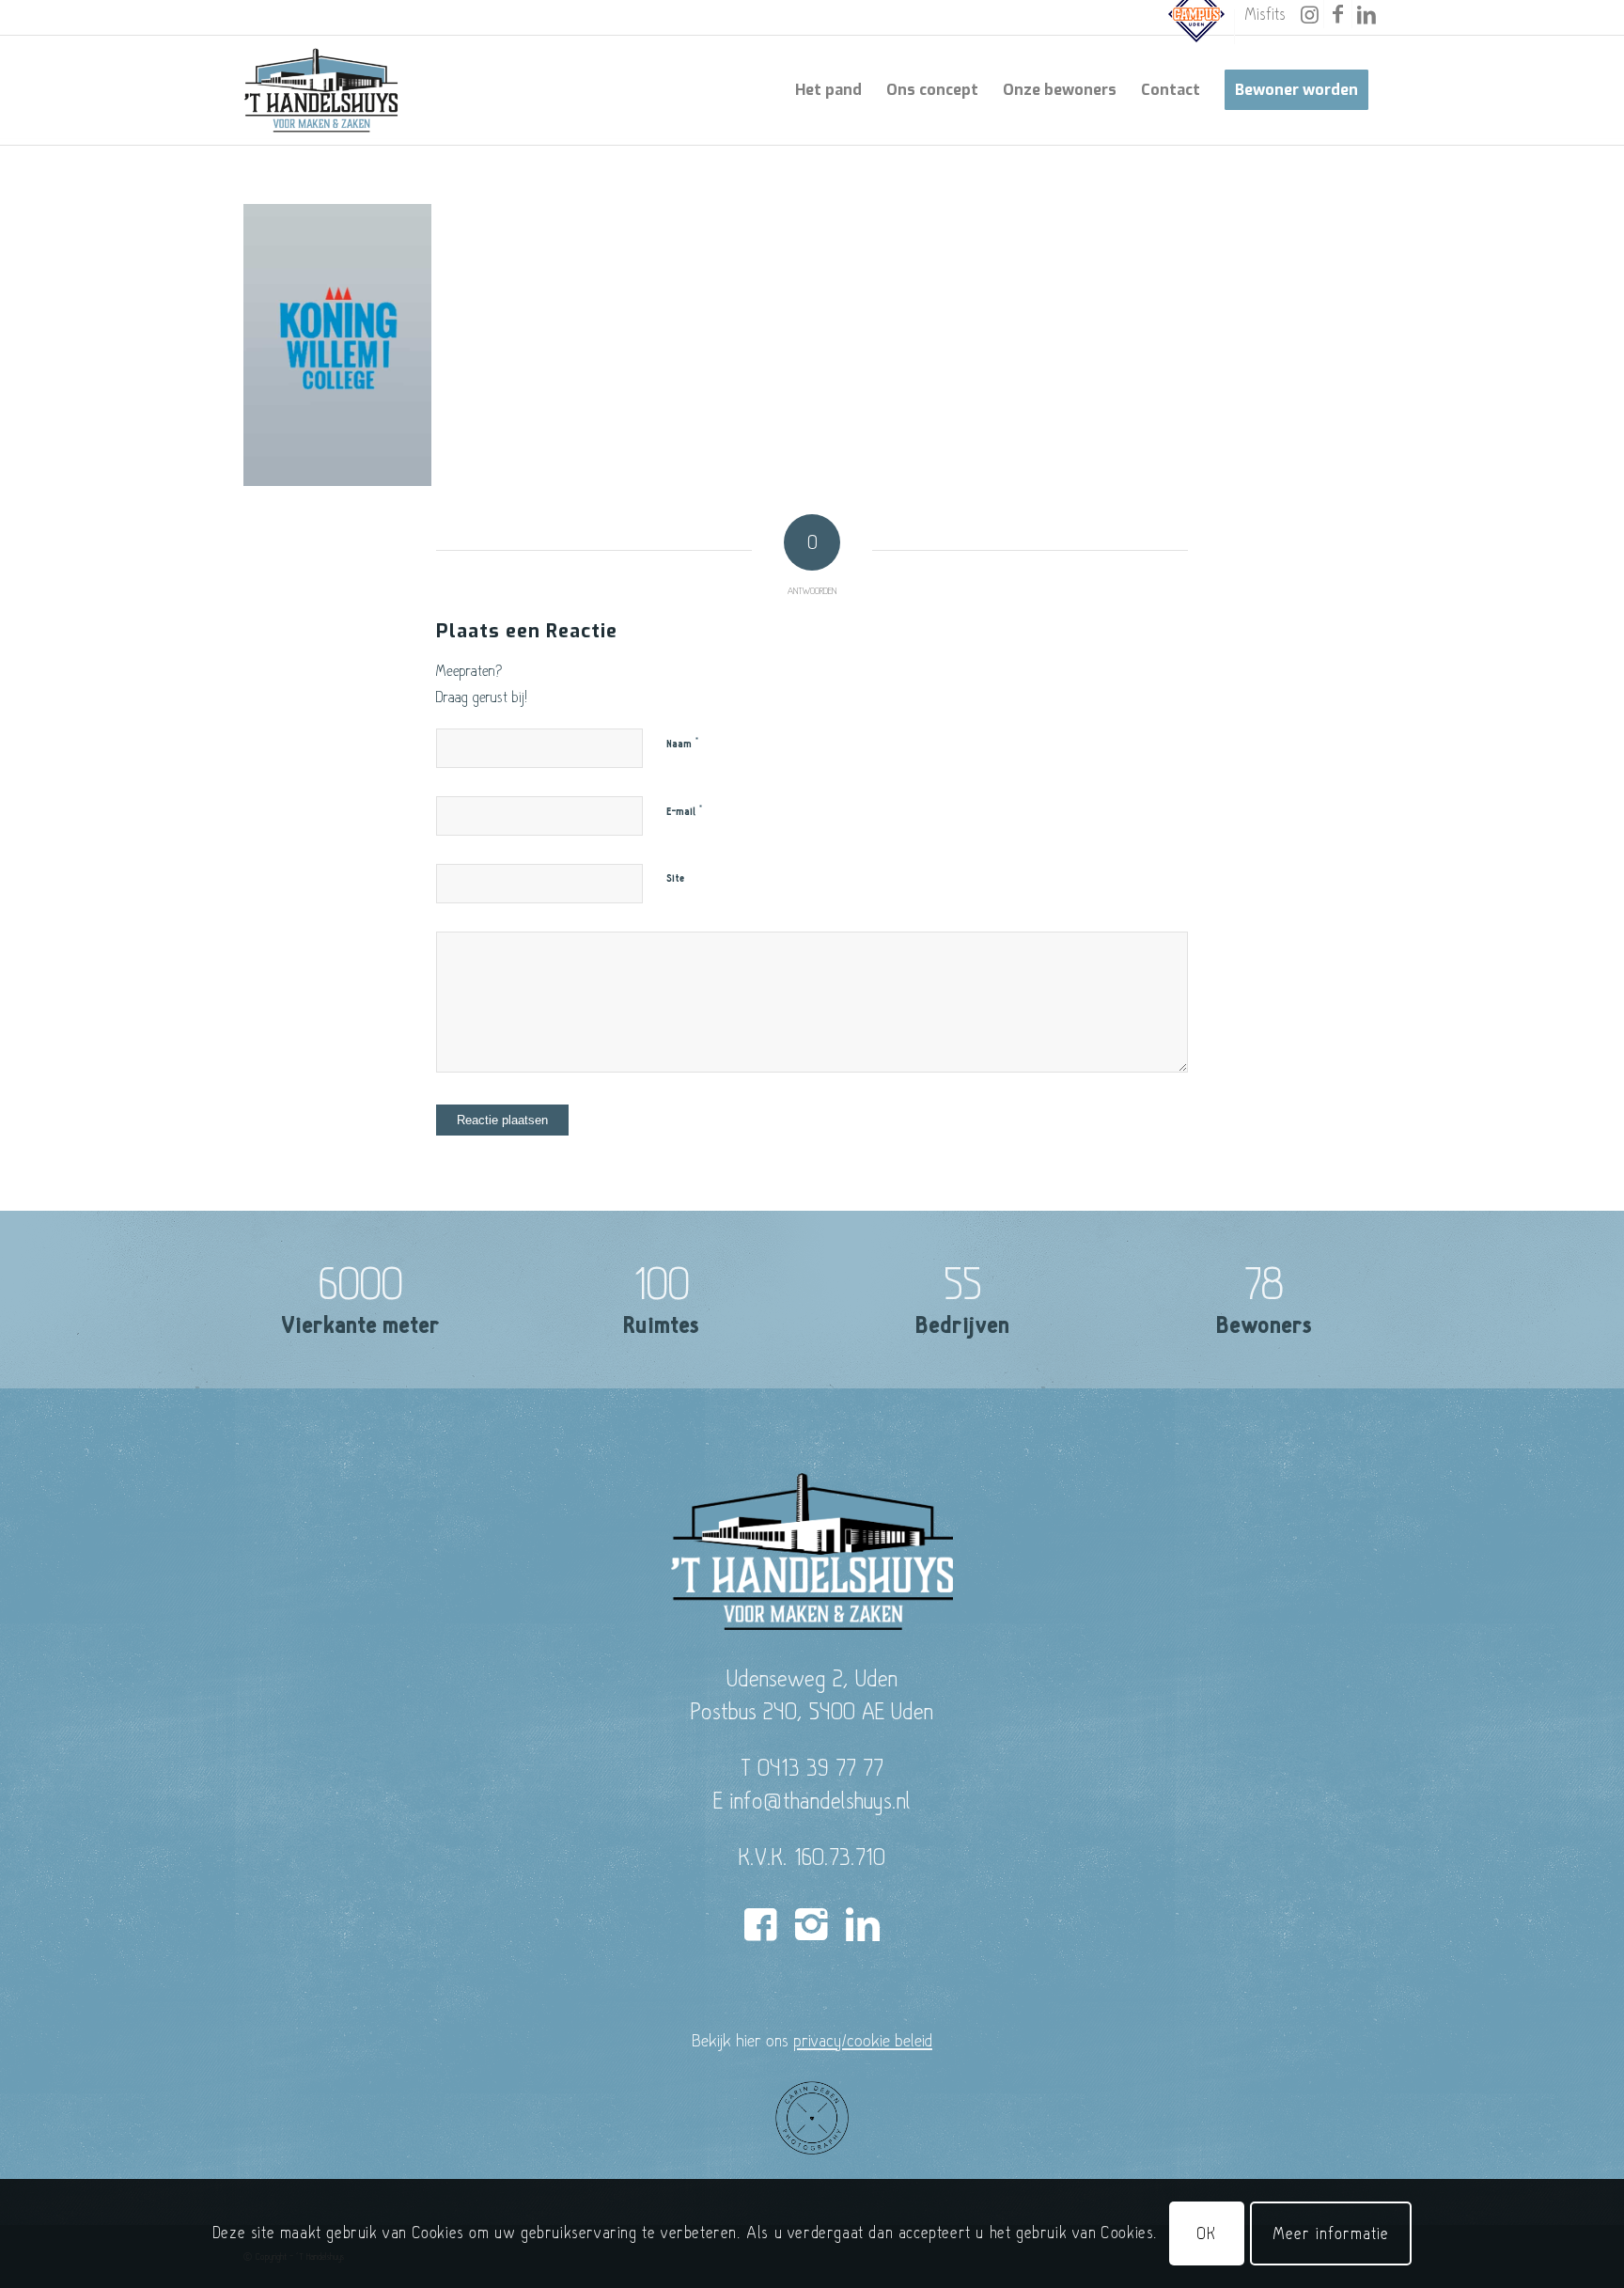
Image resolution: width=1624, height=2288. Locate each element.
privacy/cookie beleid (863, 2040)
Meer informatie (1331, 2233)
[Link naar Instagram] (1310, 14)
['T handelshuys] (321, 90)
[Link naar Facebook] (1338, 14)
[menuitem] (1197, 27)
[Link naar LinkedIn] (1366, 14)
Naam (683, 744)
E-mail (685, 811)
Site (675, 878)
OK (1207, 2233)
